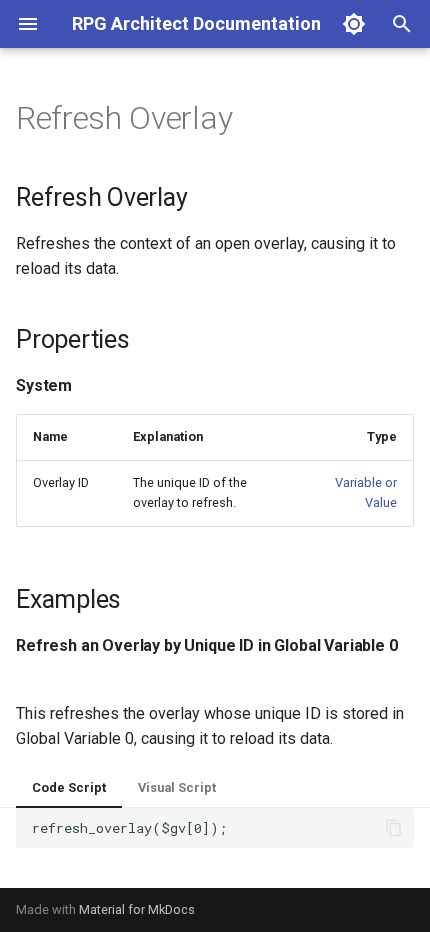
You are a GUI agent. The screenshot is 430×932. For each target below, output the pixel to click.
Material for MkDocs (137, 909)
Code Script (69, 787)
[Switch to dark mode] (354, 24)
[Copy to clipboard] (394, 828)
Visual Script (177, 787)
